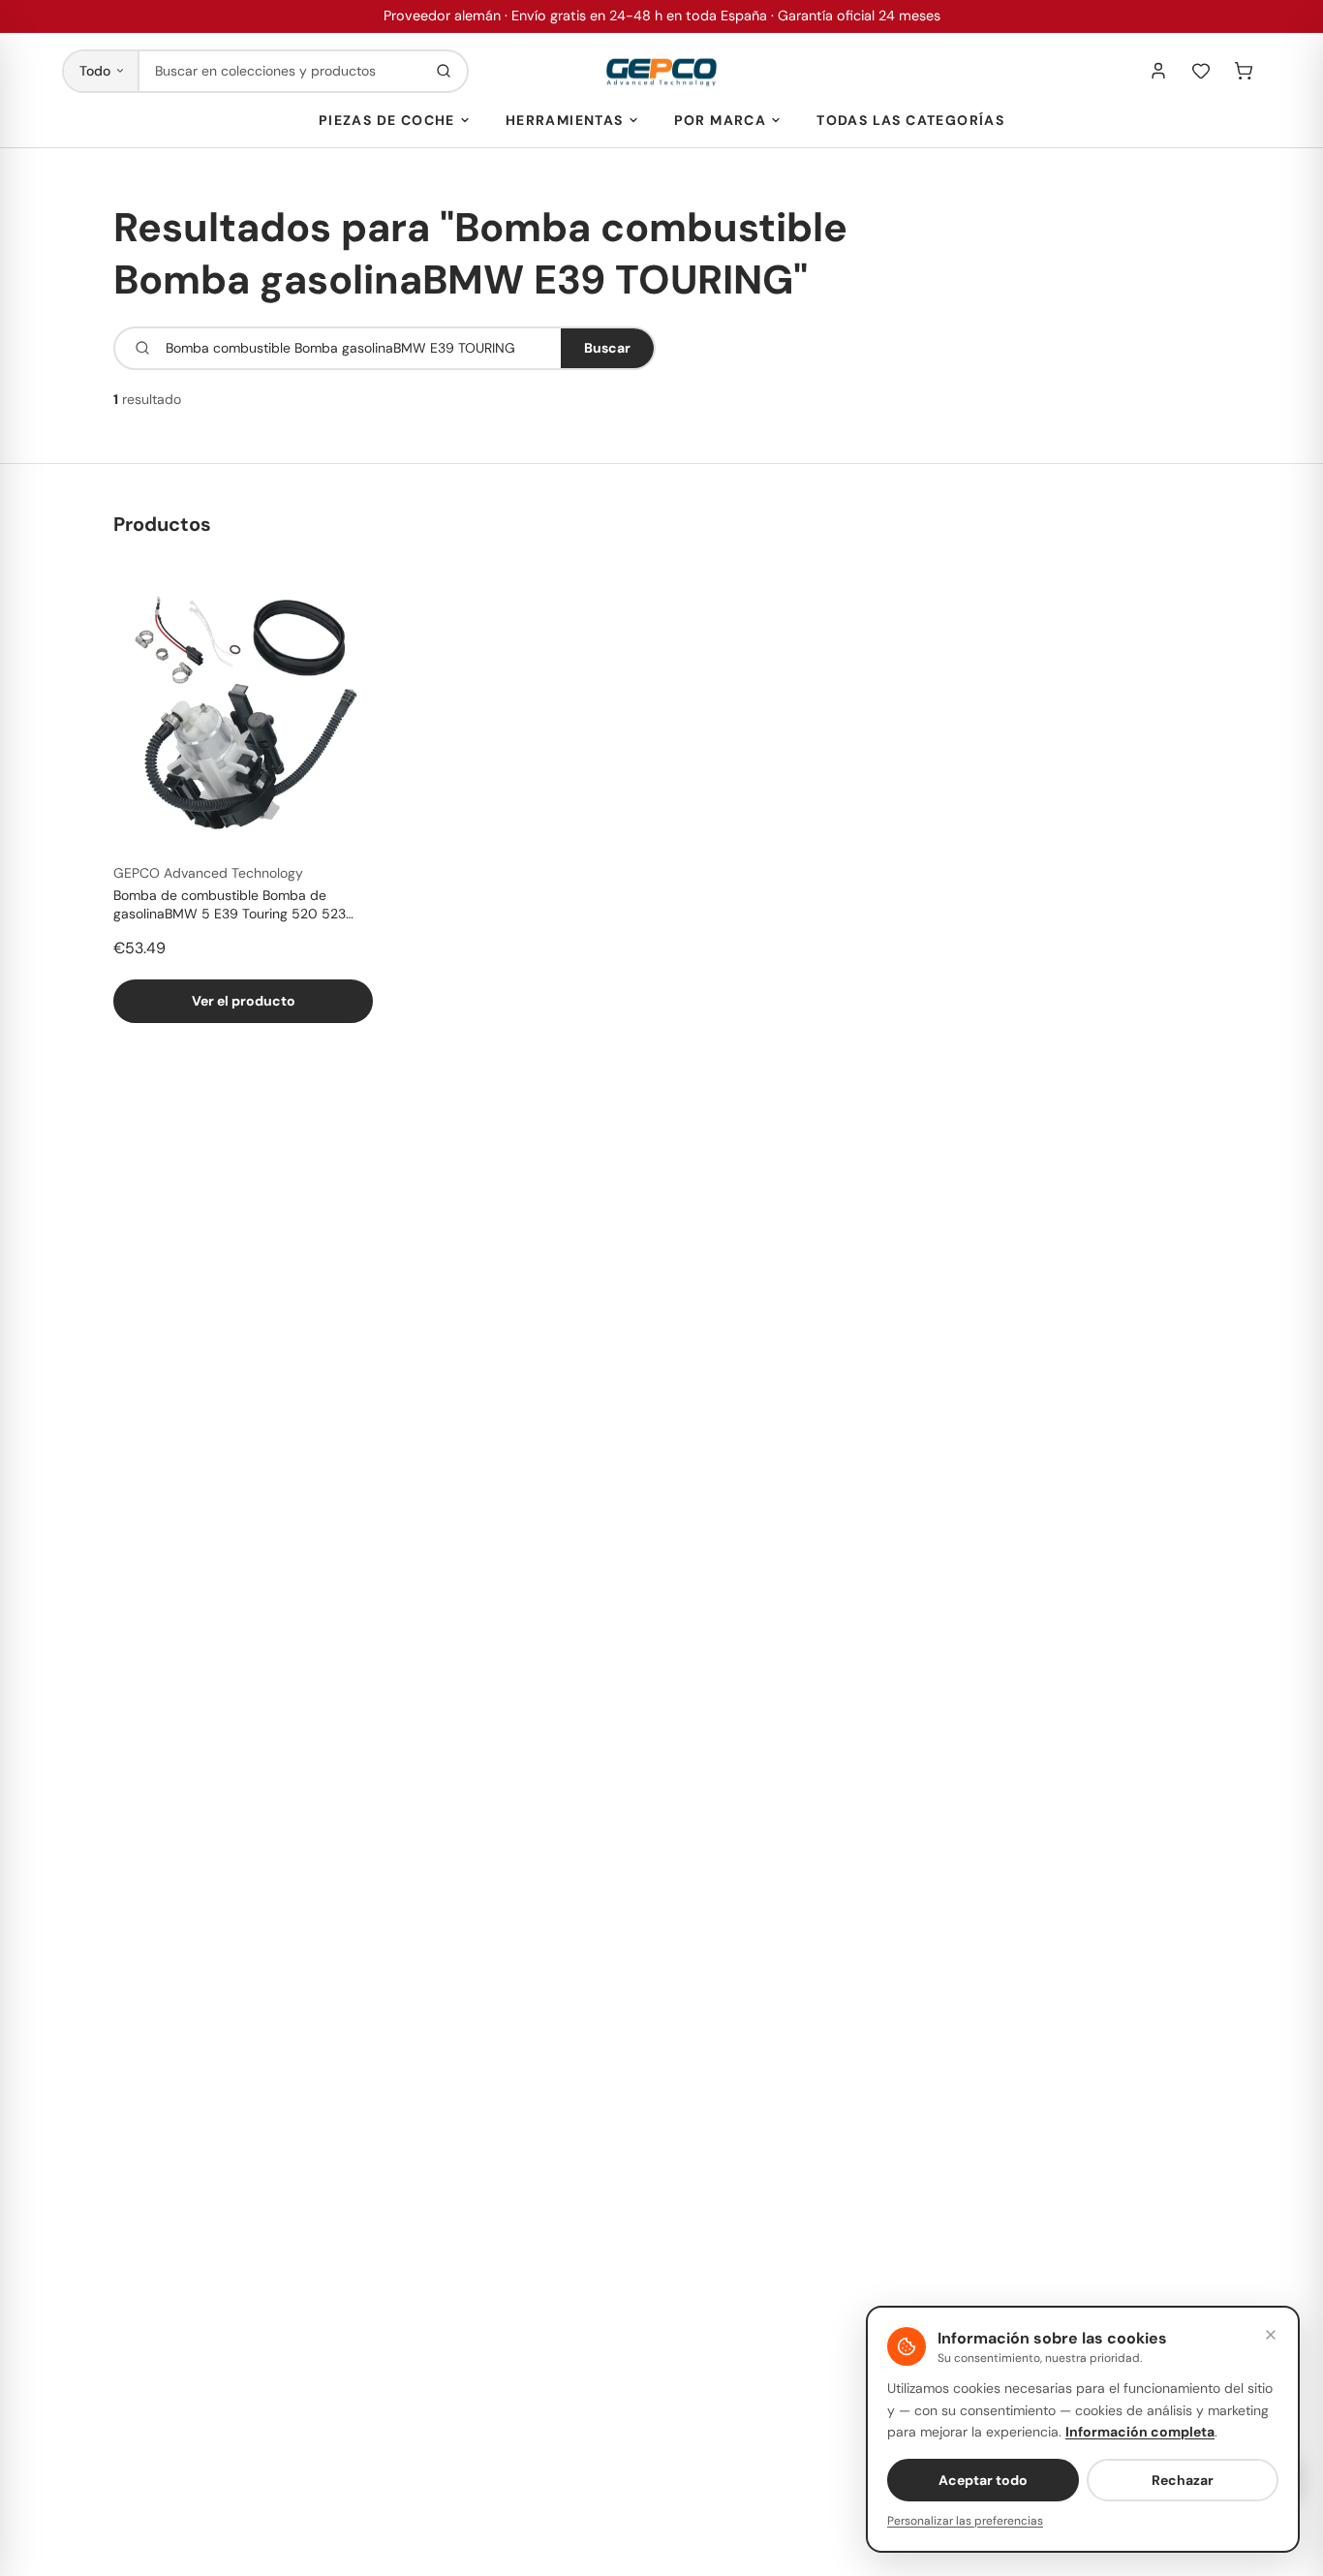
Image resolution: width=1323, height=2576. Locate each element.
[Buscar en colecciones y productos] (444, 71)
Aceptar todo (983, 2480)
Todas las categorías (910, 120)
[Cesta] (1244, 71)
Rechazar (1183, 2480)
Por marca (721, 120)
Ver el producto (244, 1001)
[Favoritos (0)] (1201, 71)
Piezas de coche (387, 120)
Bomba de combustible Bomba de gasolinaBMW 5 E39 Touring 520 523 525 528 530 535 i (230, 906)
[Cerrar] (1271, 2335)
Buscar (607, 348)
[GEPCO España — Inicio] (661, 71)
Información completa (1140, 2432)
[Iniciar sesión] (1158, 71)
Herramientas (565, 120)
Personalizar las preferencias (965, 2521)
